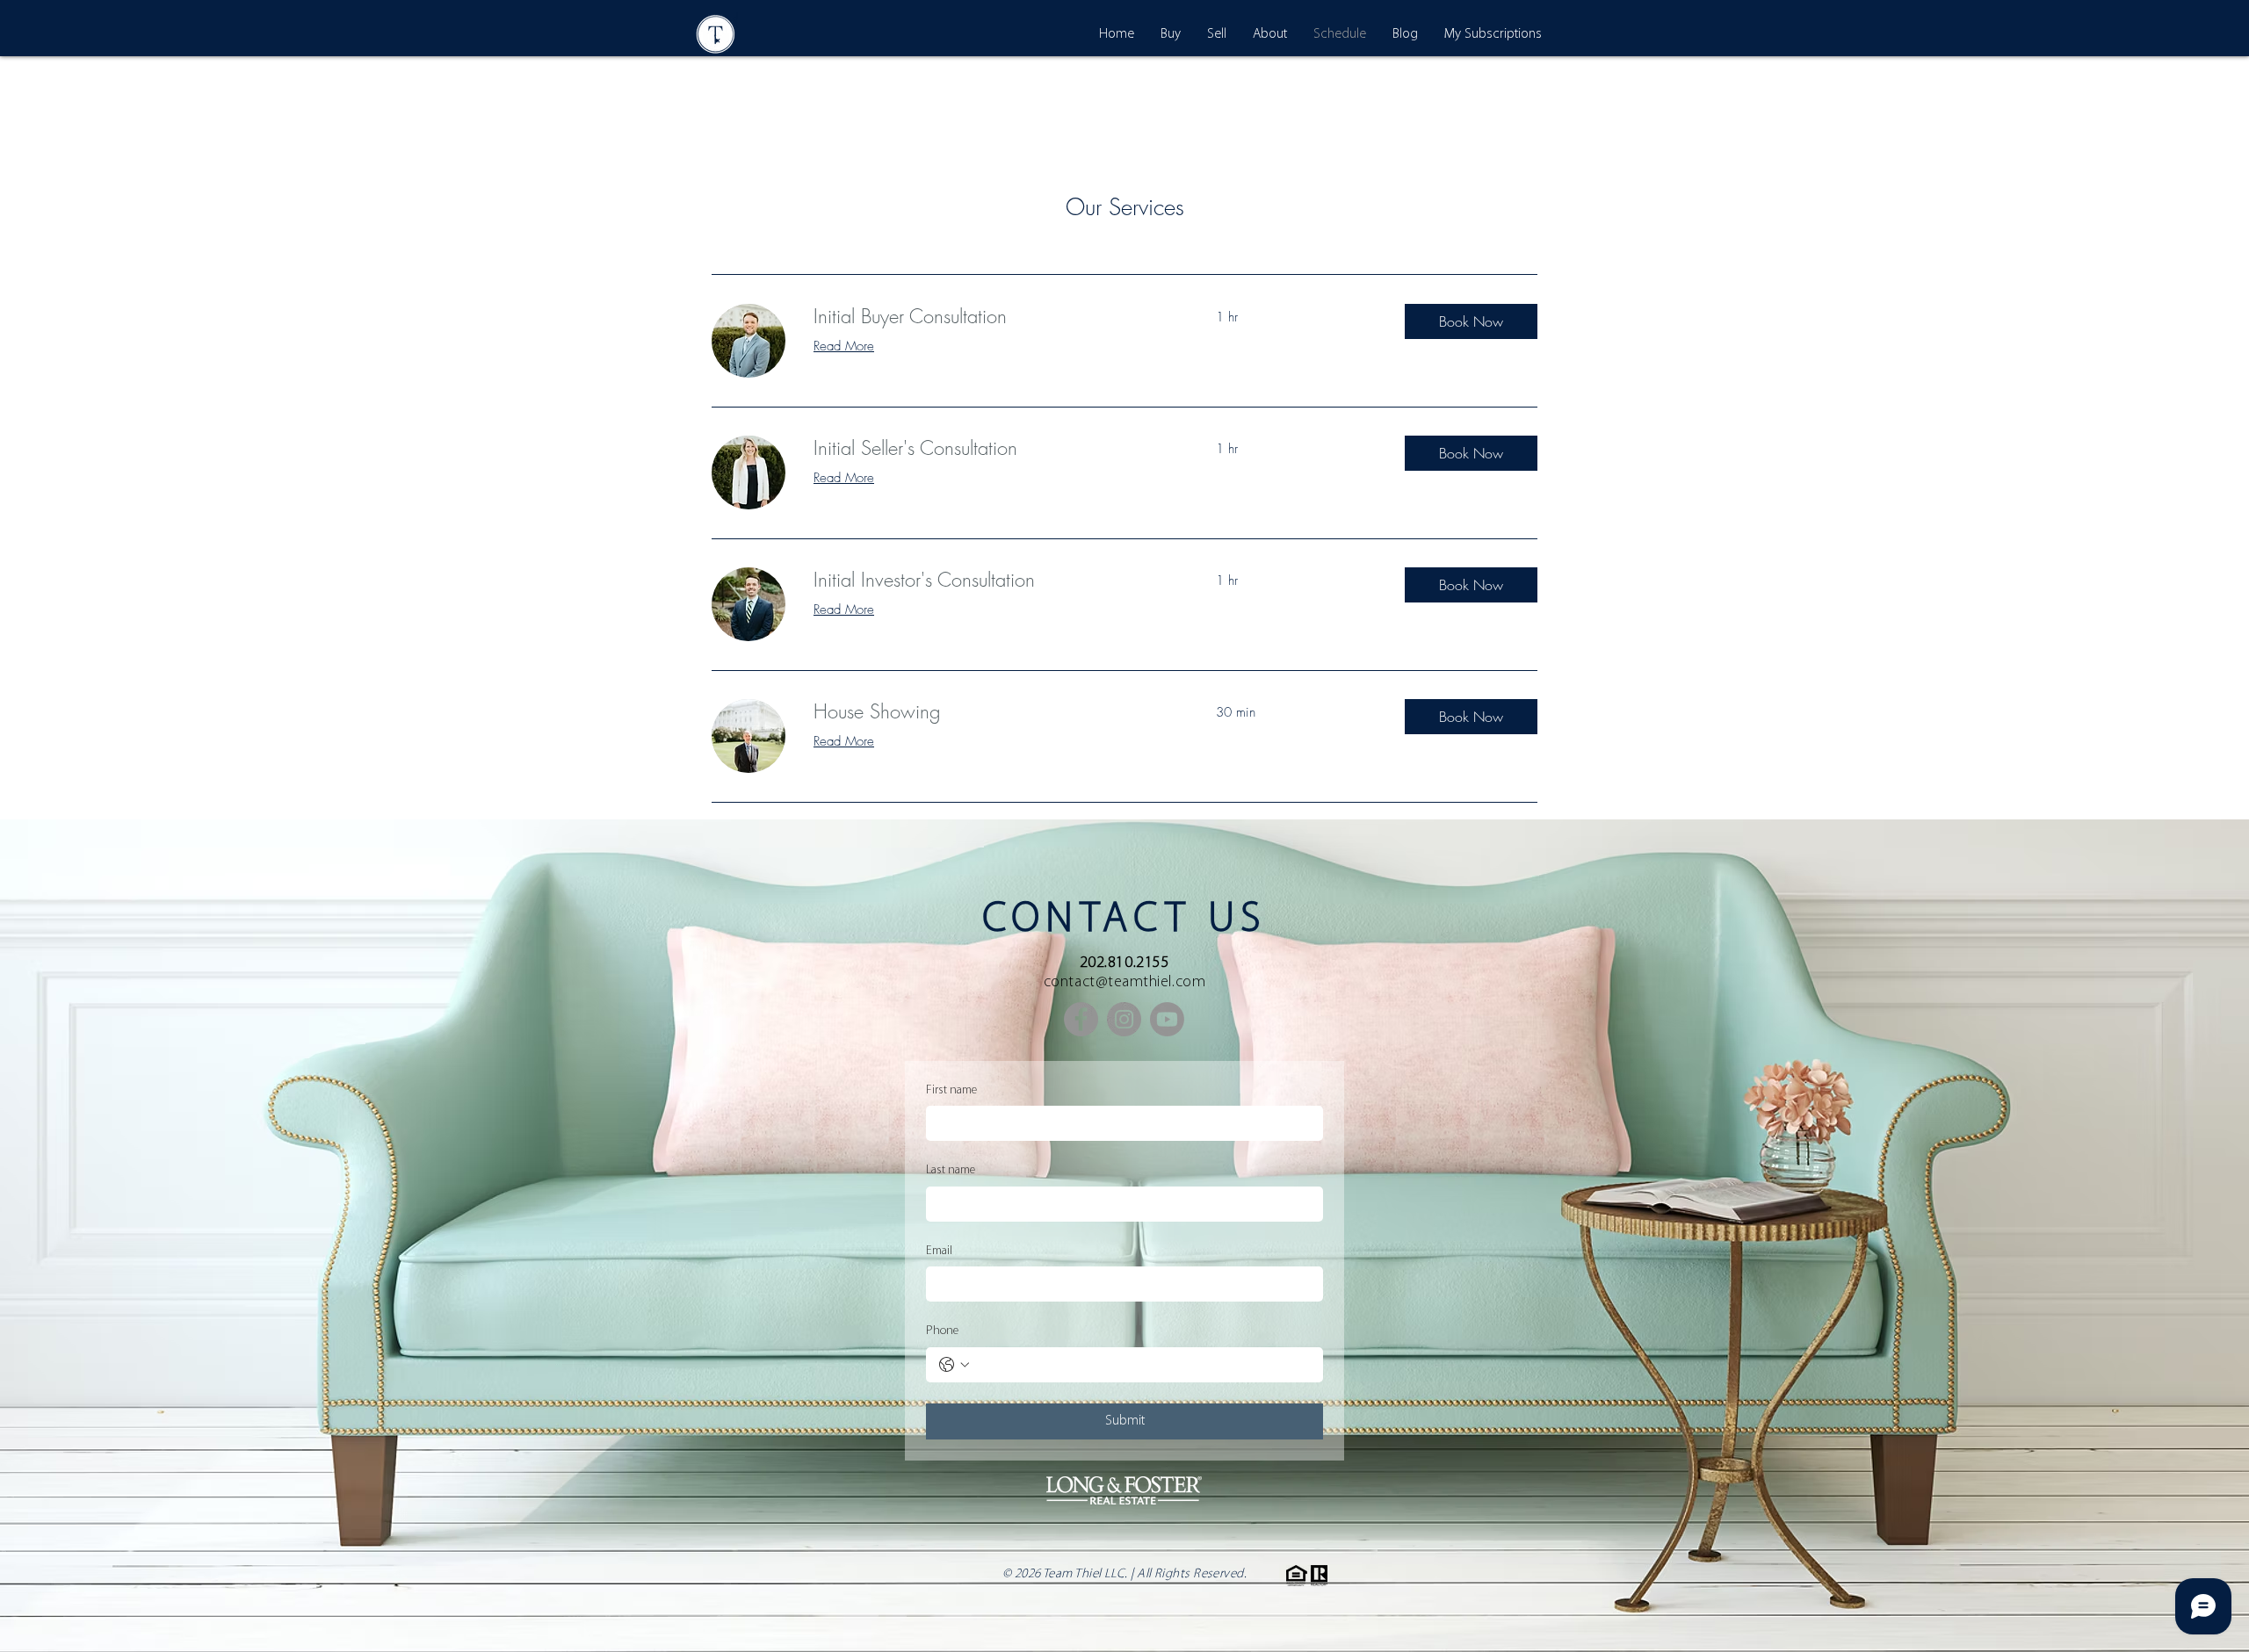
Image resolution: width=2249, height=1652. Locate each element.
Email (939, 1251)
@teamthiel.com (1151, 983)
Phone (942, 1331)
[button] (1471, 321)
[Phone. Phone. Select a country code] (954, 1365)
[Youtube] (1167, 1019)
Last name (951, 1170)
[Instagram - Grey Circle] (1124, 1019)
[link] (994, 317)
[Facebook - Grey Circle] (1081, 1019)
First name (951, 1090)
